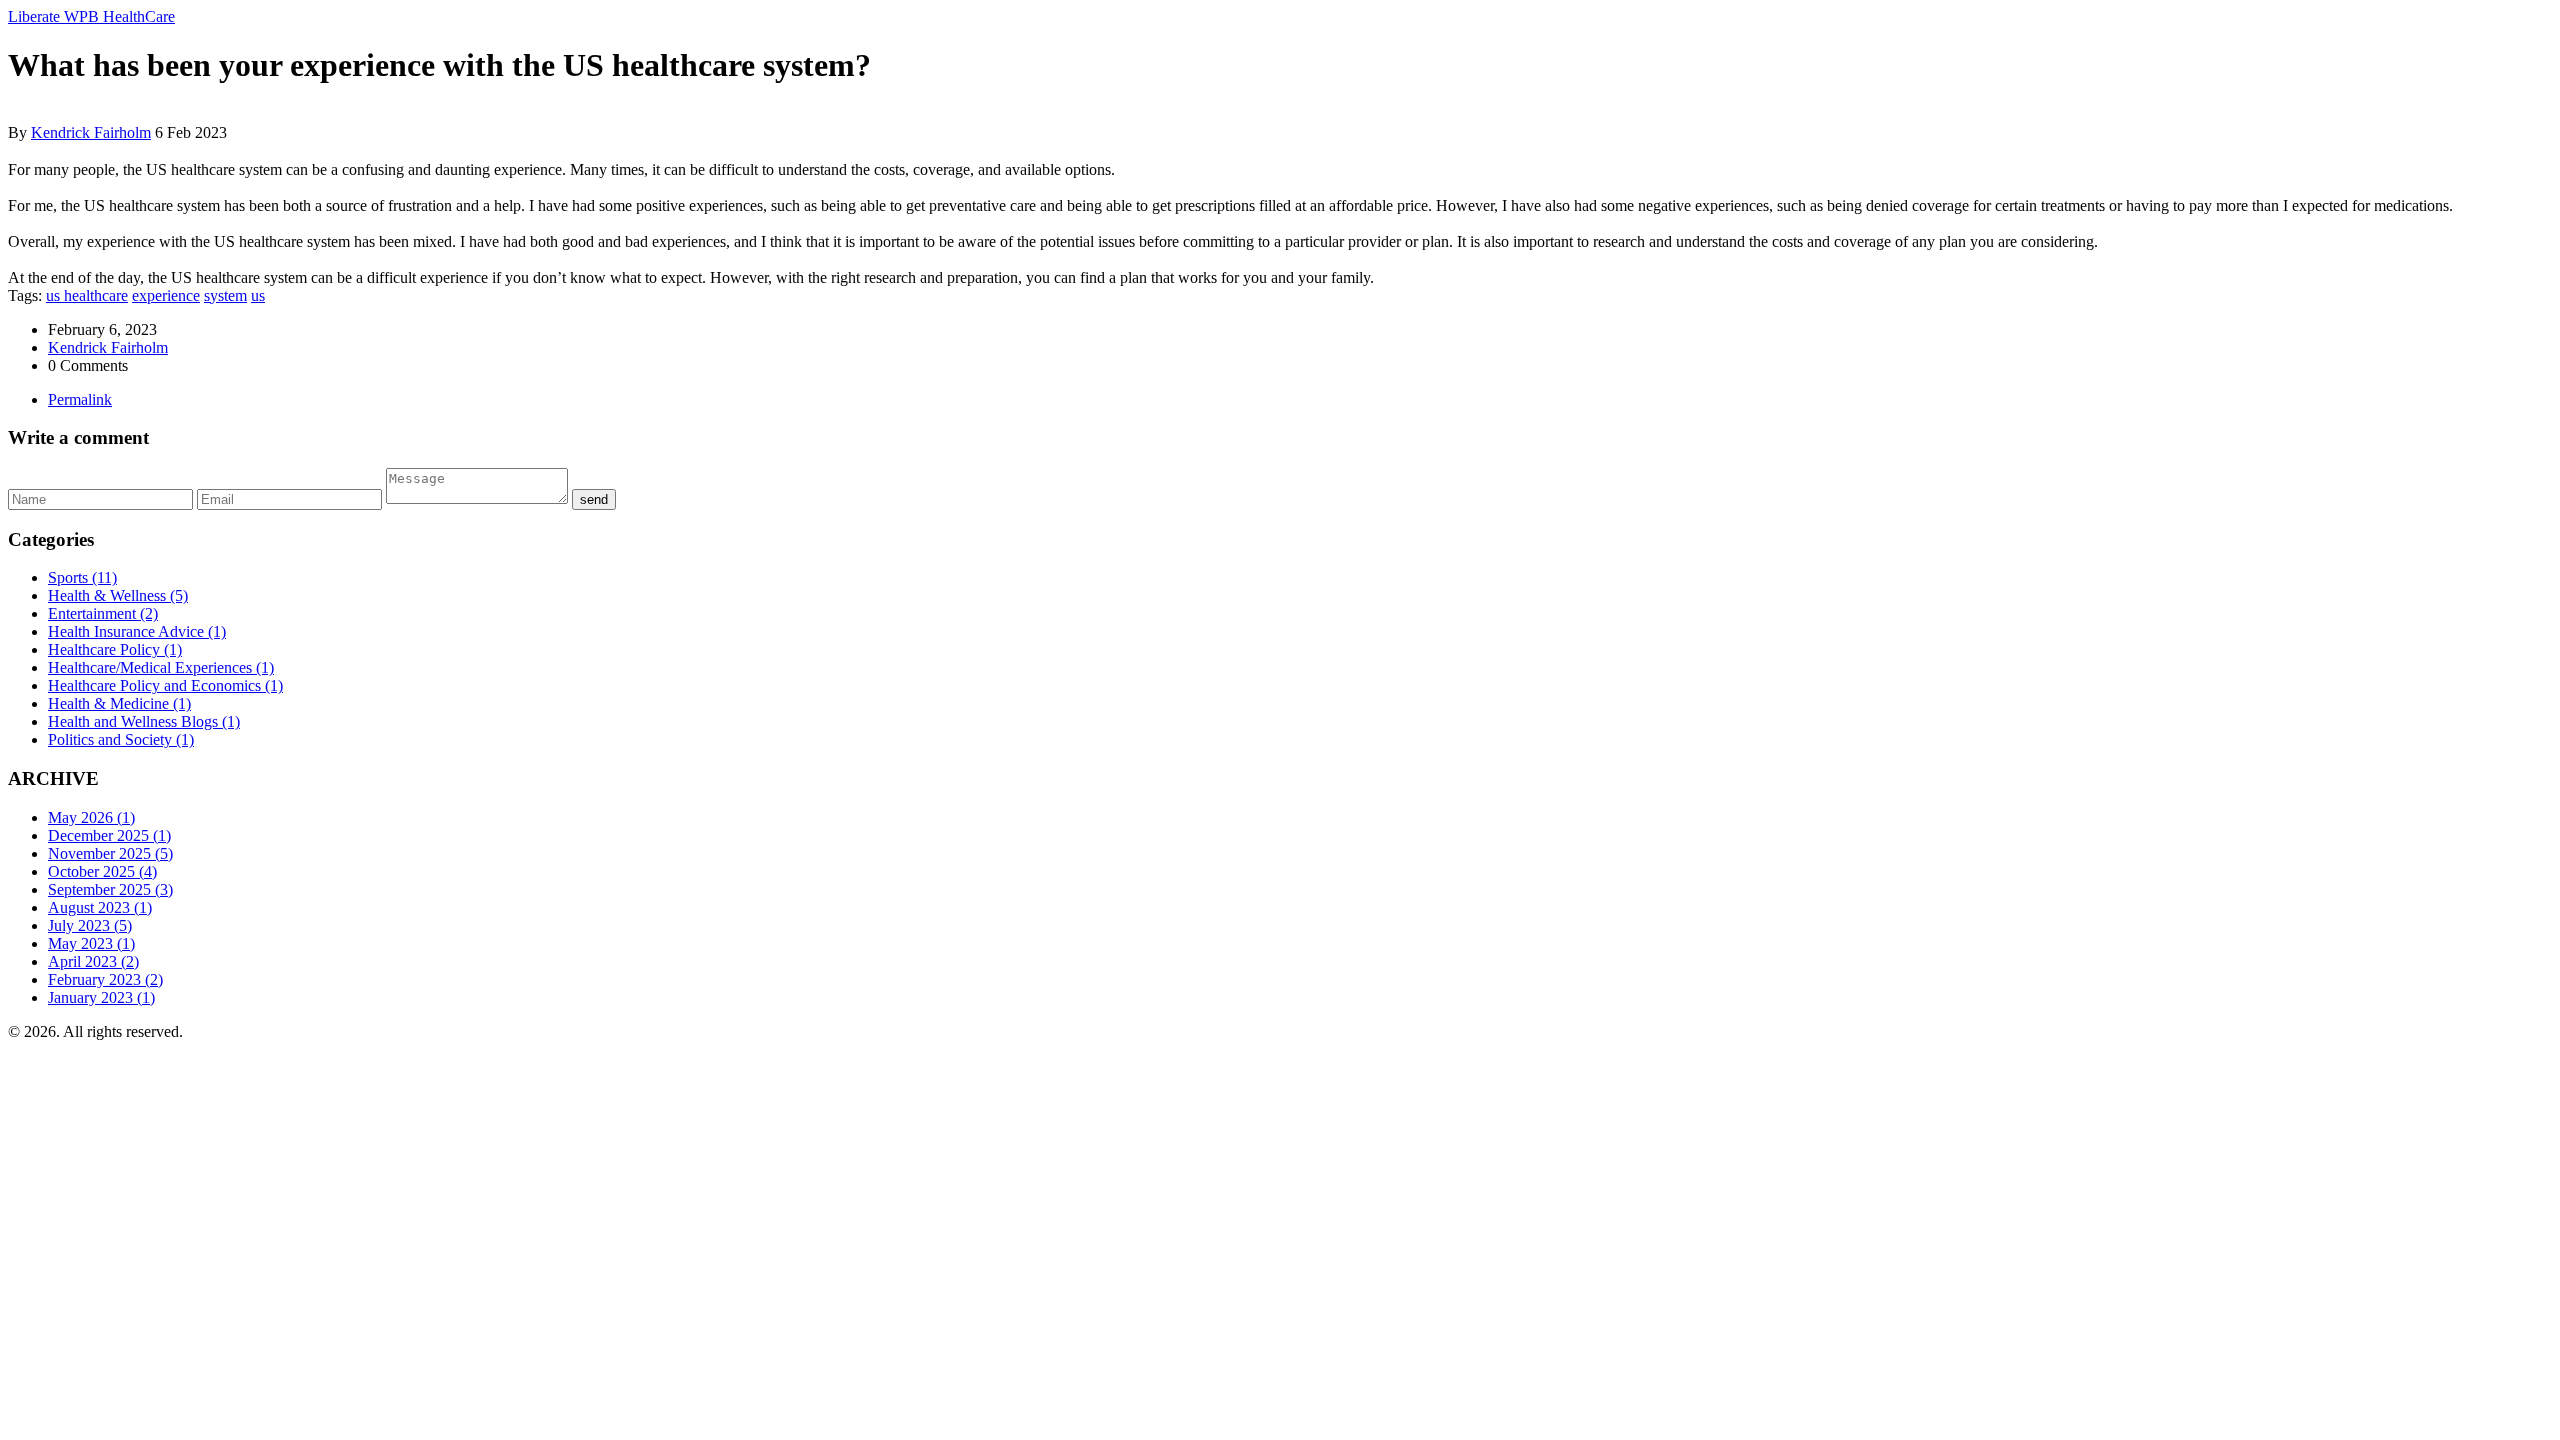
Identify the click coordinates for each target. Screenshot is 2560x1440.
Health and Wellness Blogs (144, 721)
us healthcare (87, 295)
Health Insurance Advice (137, 631)
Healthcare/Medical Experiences (161, 667)
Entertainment (103, 613)
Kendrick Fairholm (91, 132)
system (225, 295)
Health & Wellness (118, 595)
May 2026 (91, 817)
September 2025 (110, 889)
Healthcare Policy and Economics (165, 685)
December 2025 (109, 835)
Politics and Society (121, 739)
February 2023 (105, 979)
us (258, 295)
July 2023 (90, 925)
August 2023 (100, 907)
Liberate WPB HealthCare (91, 16)
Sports (82, 577)
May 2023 (91, 943)
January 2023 (101, 997)
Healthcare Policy (115, 649)
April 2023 (93, 961)
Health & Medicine (119, 703)
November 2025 (110, 853)
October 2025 (102, 871)
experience (166, 295)
